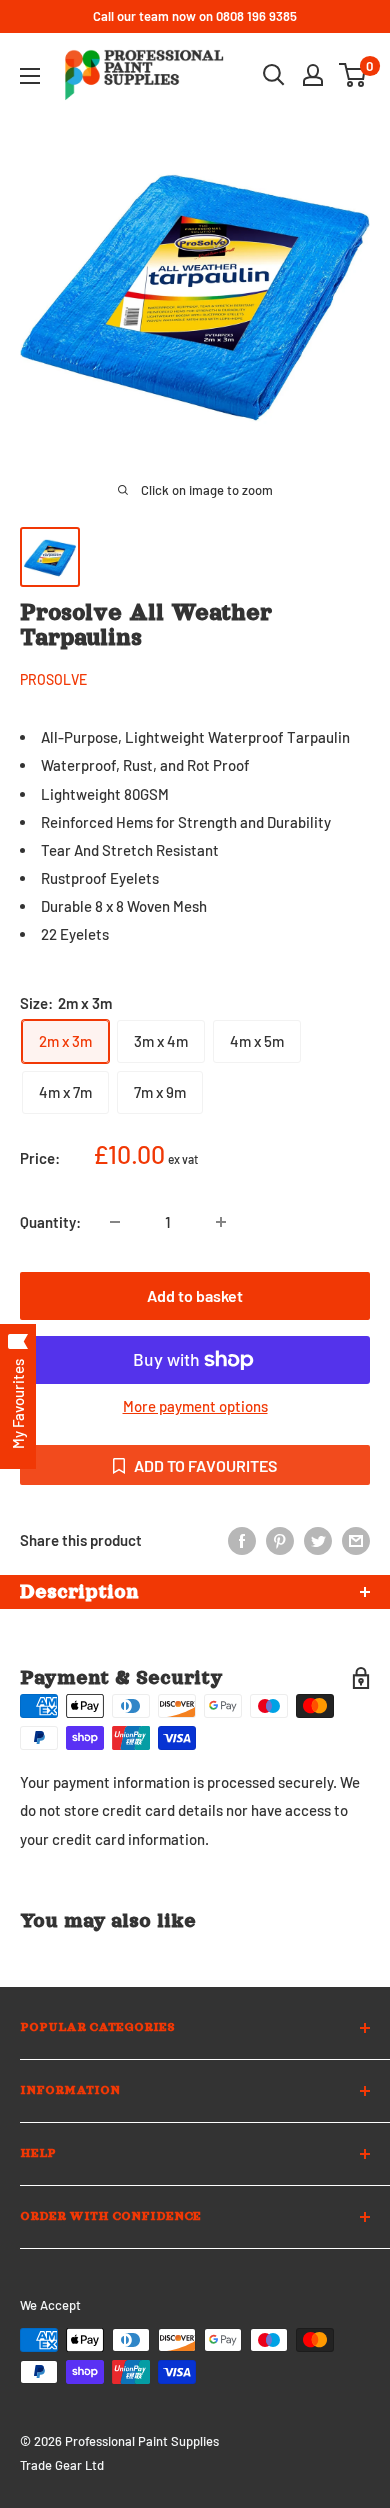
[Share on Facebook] (242, 1540)
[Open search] (274, 75)
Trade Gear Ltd (62, 2465)
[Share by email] (356, 1540)
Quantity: (50, 1222)
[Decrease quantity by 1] (115, 1222)
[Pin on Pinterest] (280, 1540)
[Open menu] (30, 76)
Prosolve (53, 679)
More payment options (195, 1406)
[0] (353, 75)
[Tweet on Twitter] (318, 1540)
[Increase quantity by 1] (221, 1222)
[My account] (313, 75)
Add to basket (195, 1295)
